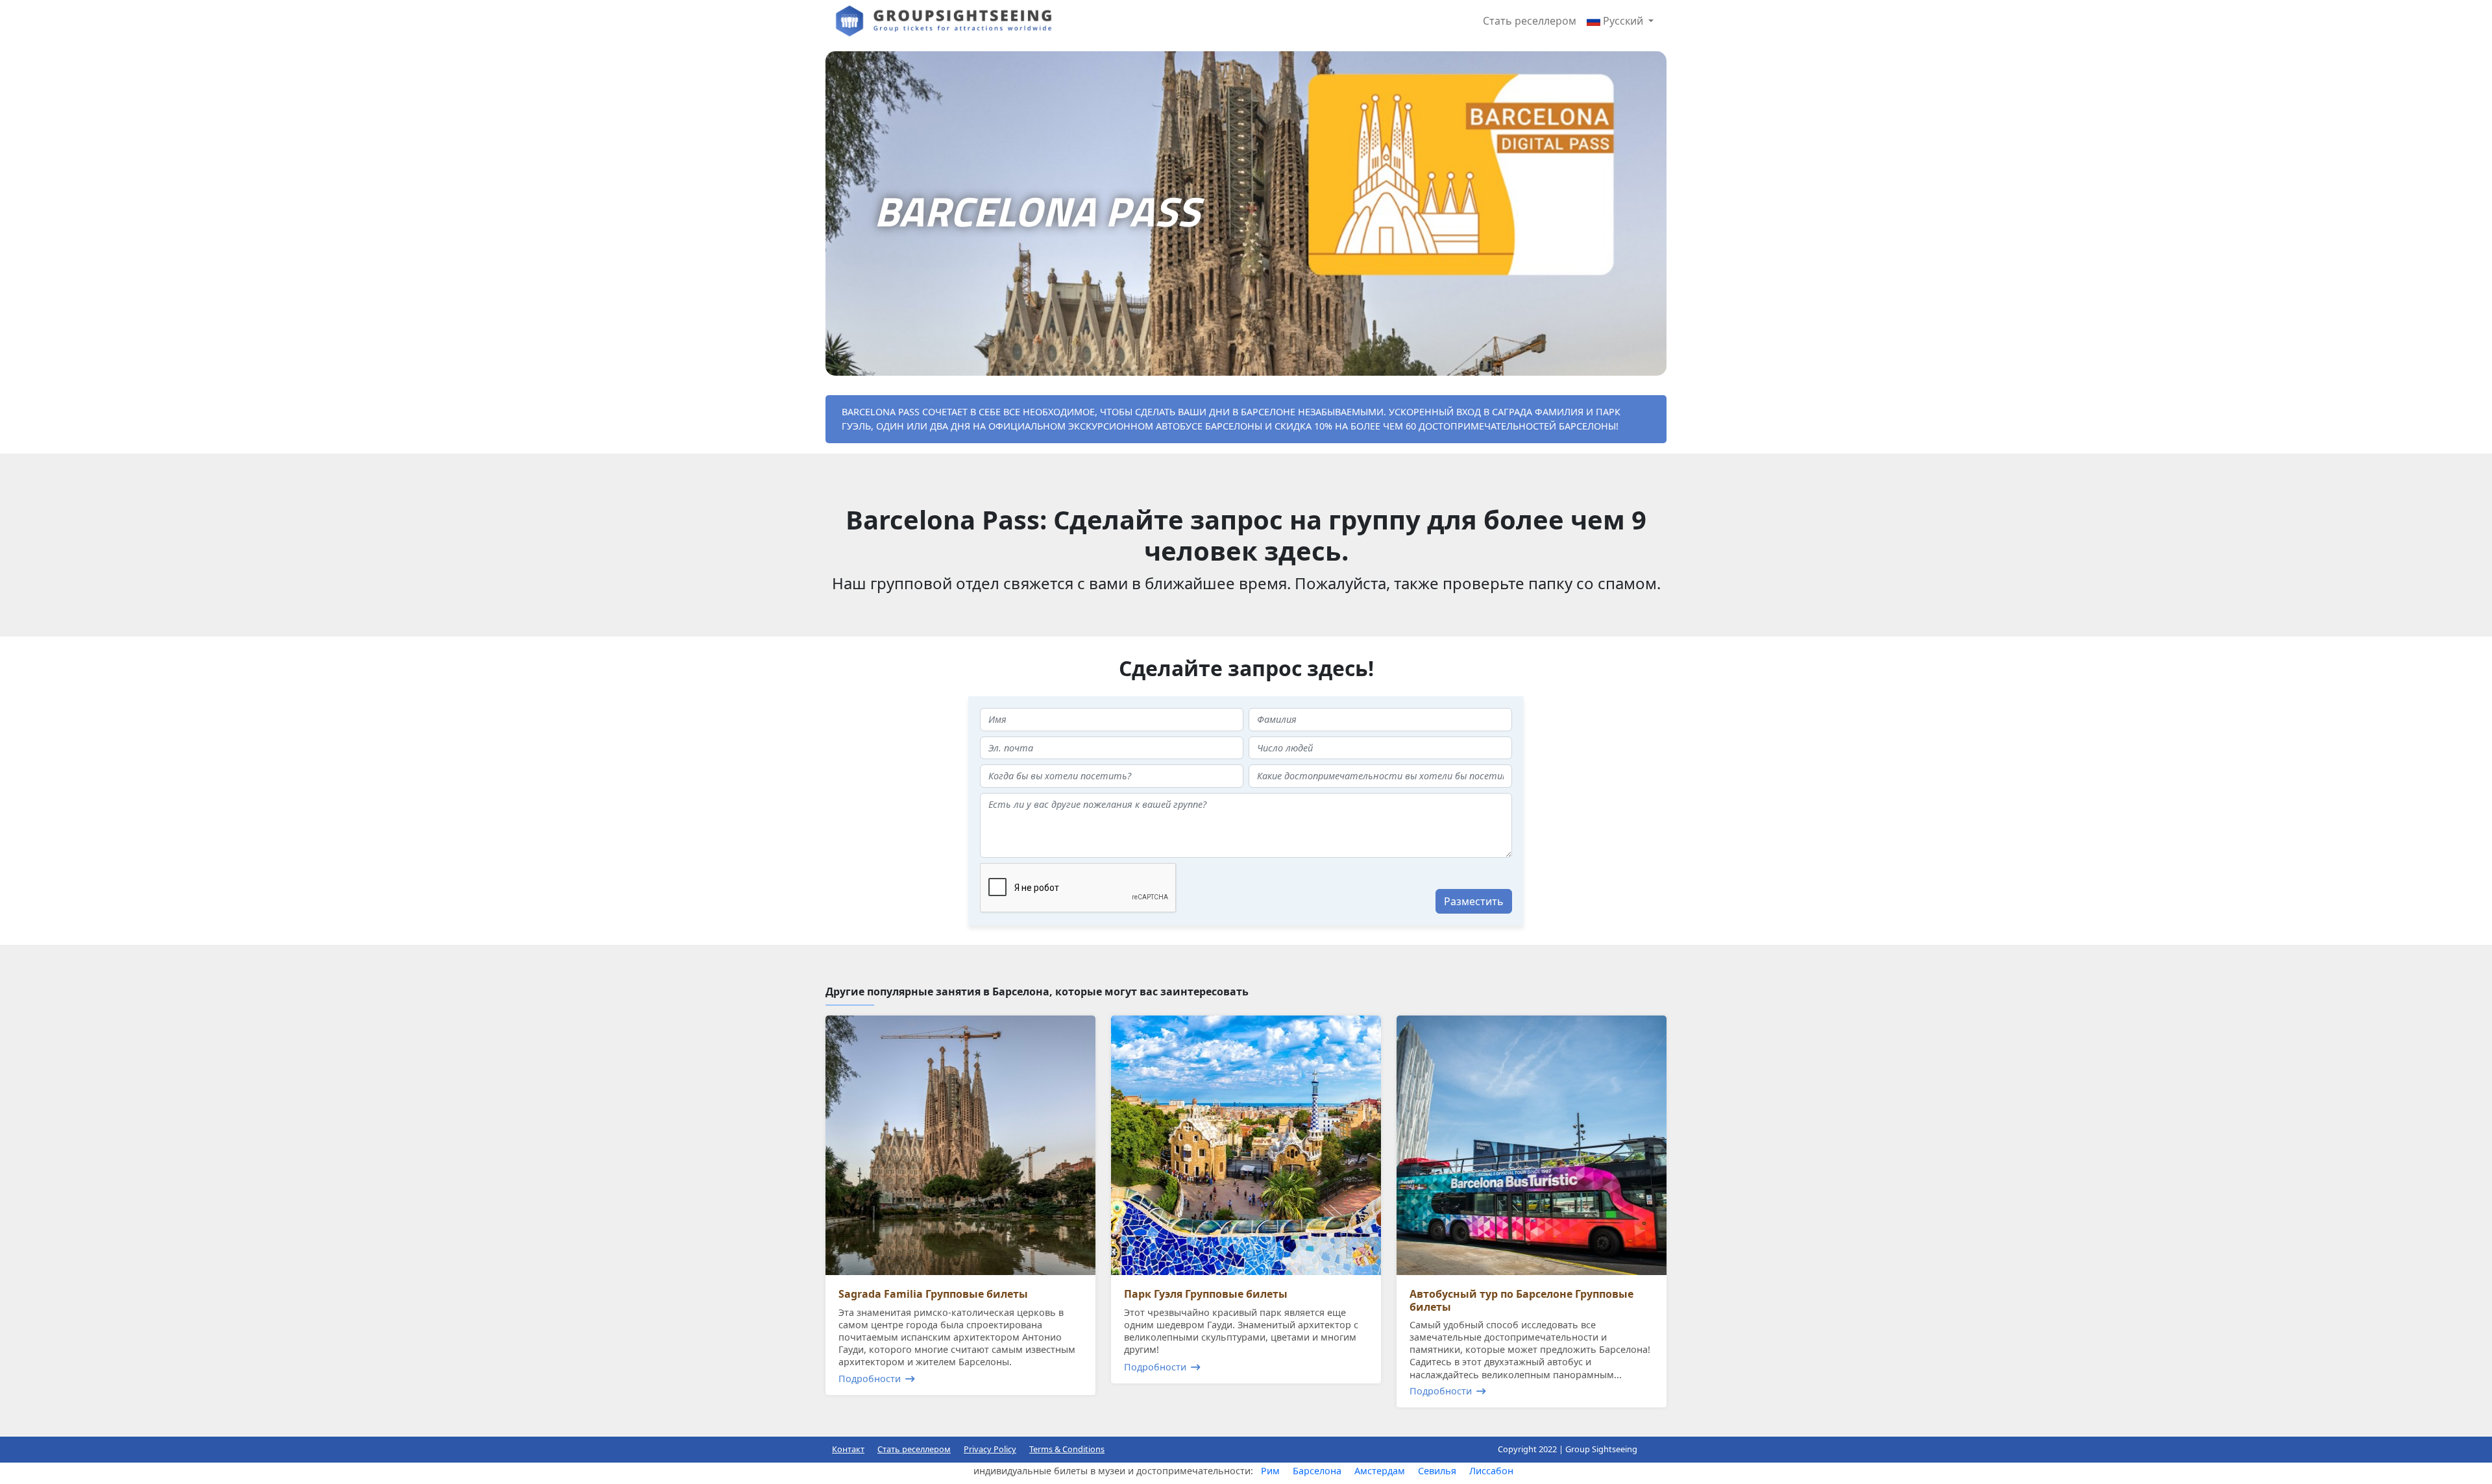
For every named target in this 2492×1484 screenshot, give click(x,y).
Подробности (870, 1379)
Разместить (1474, 901)
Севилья (1437, 1471)
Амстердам (1380, 1471)
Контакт (848, 1449)
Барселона (1317, 1471)
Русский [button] (1623, 21)
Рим (1270, 1471)
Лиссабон (1491, 1471)
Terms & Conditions (1067, 1449)
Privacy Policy (990, 1449)
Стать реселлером (1530, 21)
